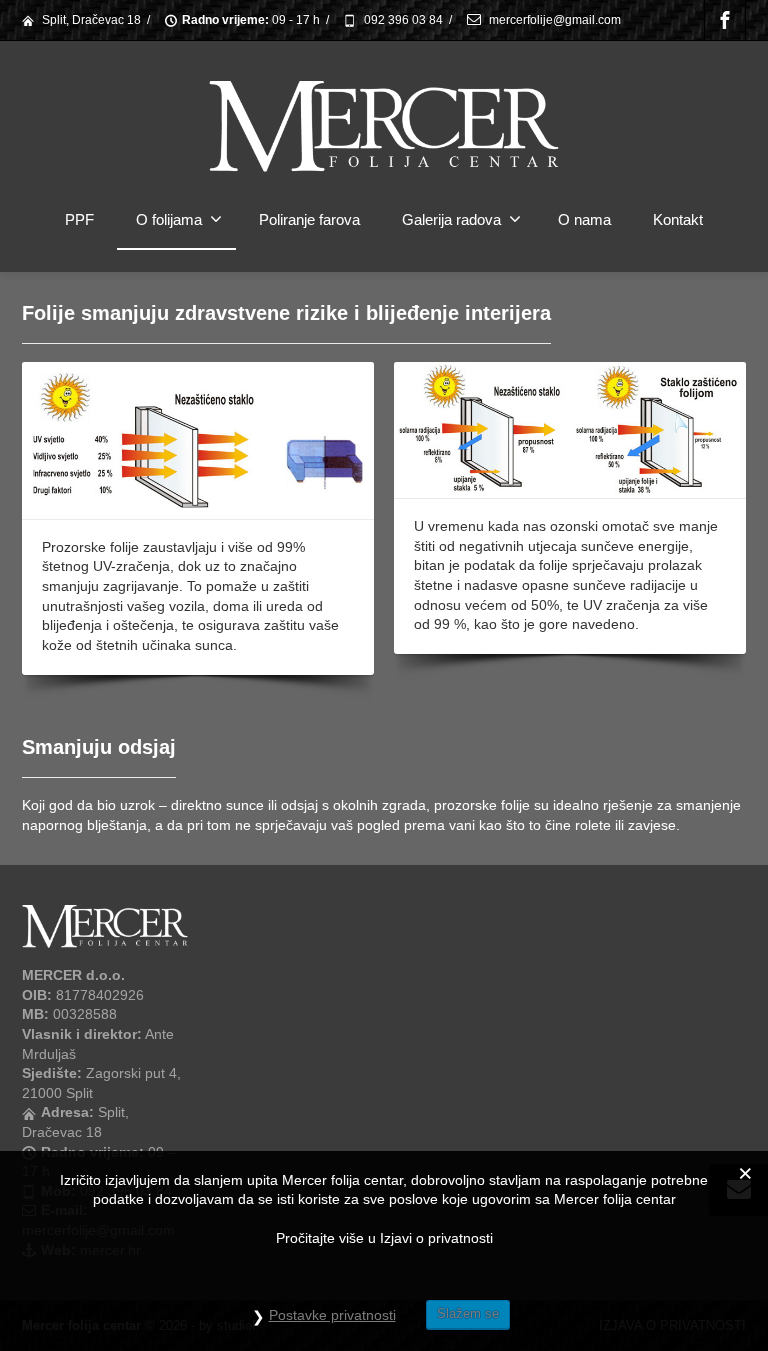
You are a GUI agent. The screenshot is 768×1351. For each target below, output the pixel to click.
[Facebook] (725, 20)
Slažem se (468, 1313)
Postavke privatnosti (332, 1315)
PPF (79, 219)
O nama (584, 219)
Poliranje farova (309, 219)
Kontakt (678, 219)
